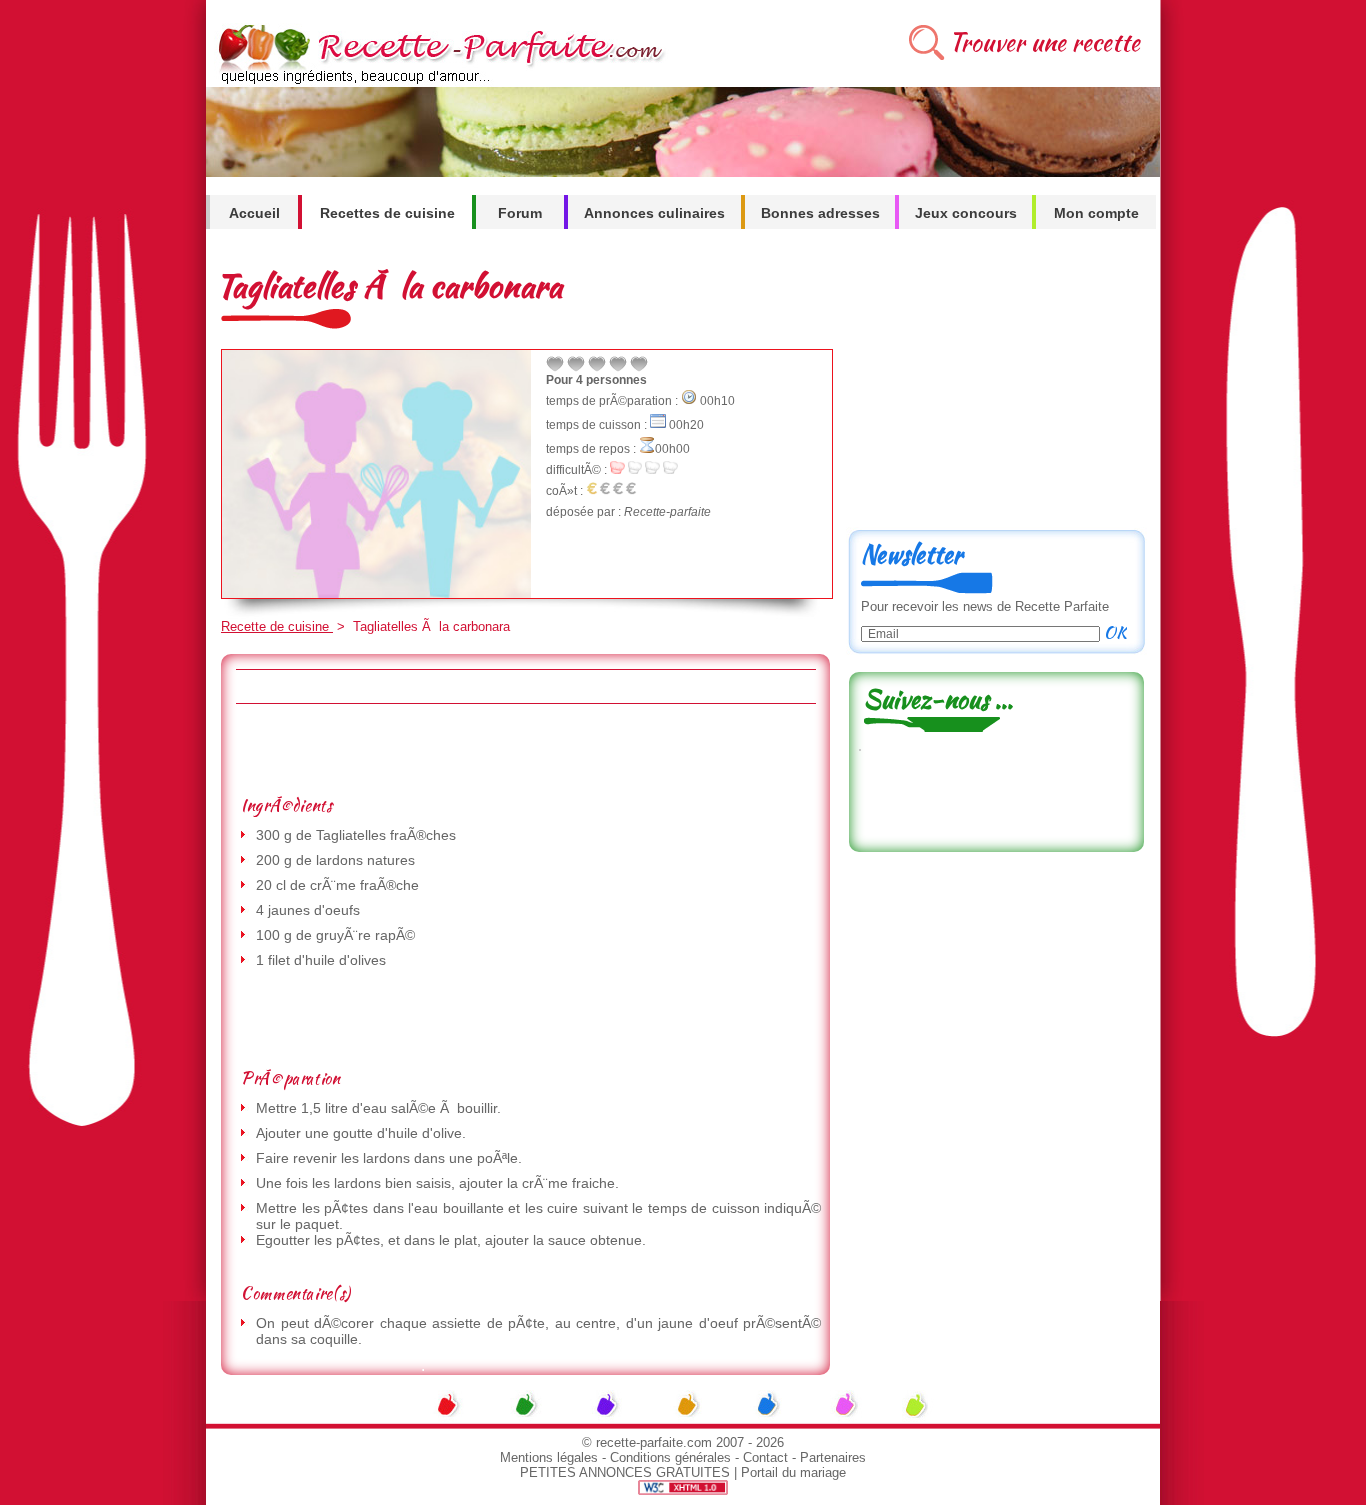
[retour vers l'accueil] (437, 81)
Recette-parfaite (667, 512)
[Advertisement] (525, 749)
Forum (520, 213)
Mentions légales (549, 1457)
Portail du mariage (793, 1472)
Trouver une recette (1044, 42)
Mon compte (1096, 213)
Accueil (254, 213)
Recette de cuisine (277, 626)
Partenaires (833, 1457)
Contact (765, 1457)
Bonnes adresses (820, 213)
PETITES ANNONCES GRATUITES (625, 1472)
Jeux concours (966, 213)
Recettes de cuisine (387, 213)
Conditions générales (670, 1457)
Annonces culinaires (654, 213)
